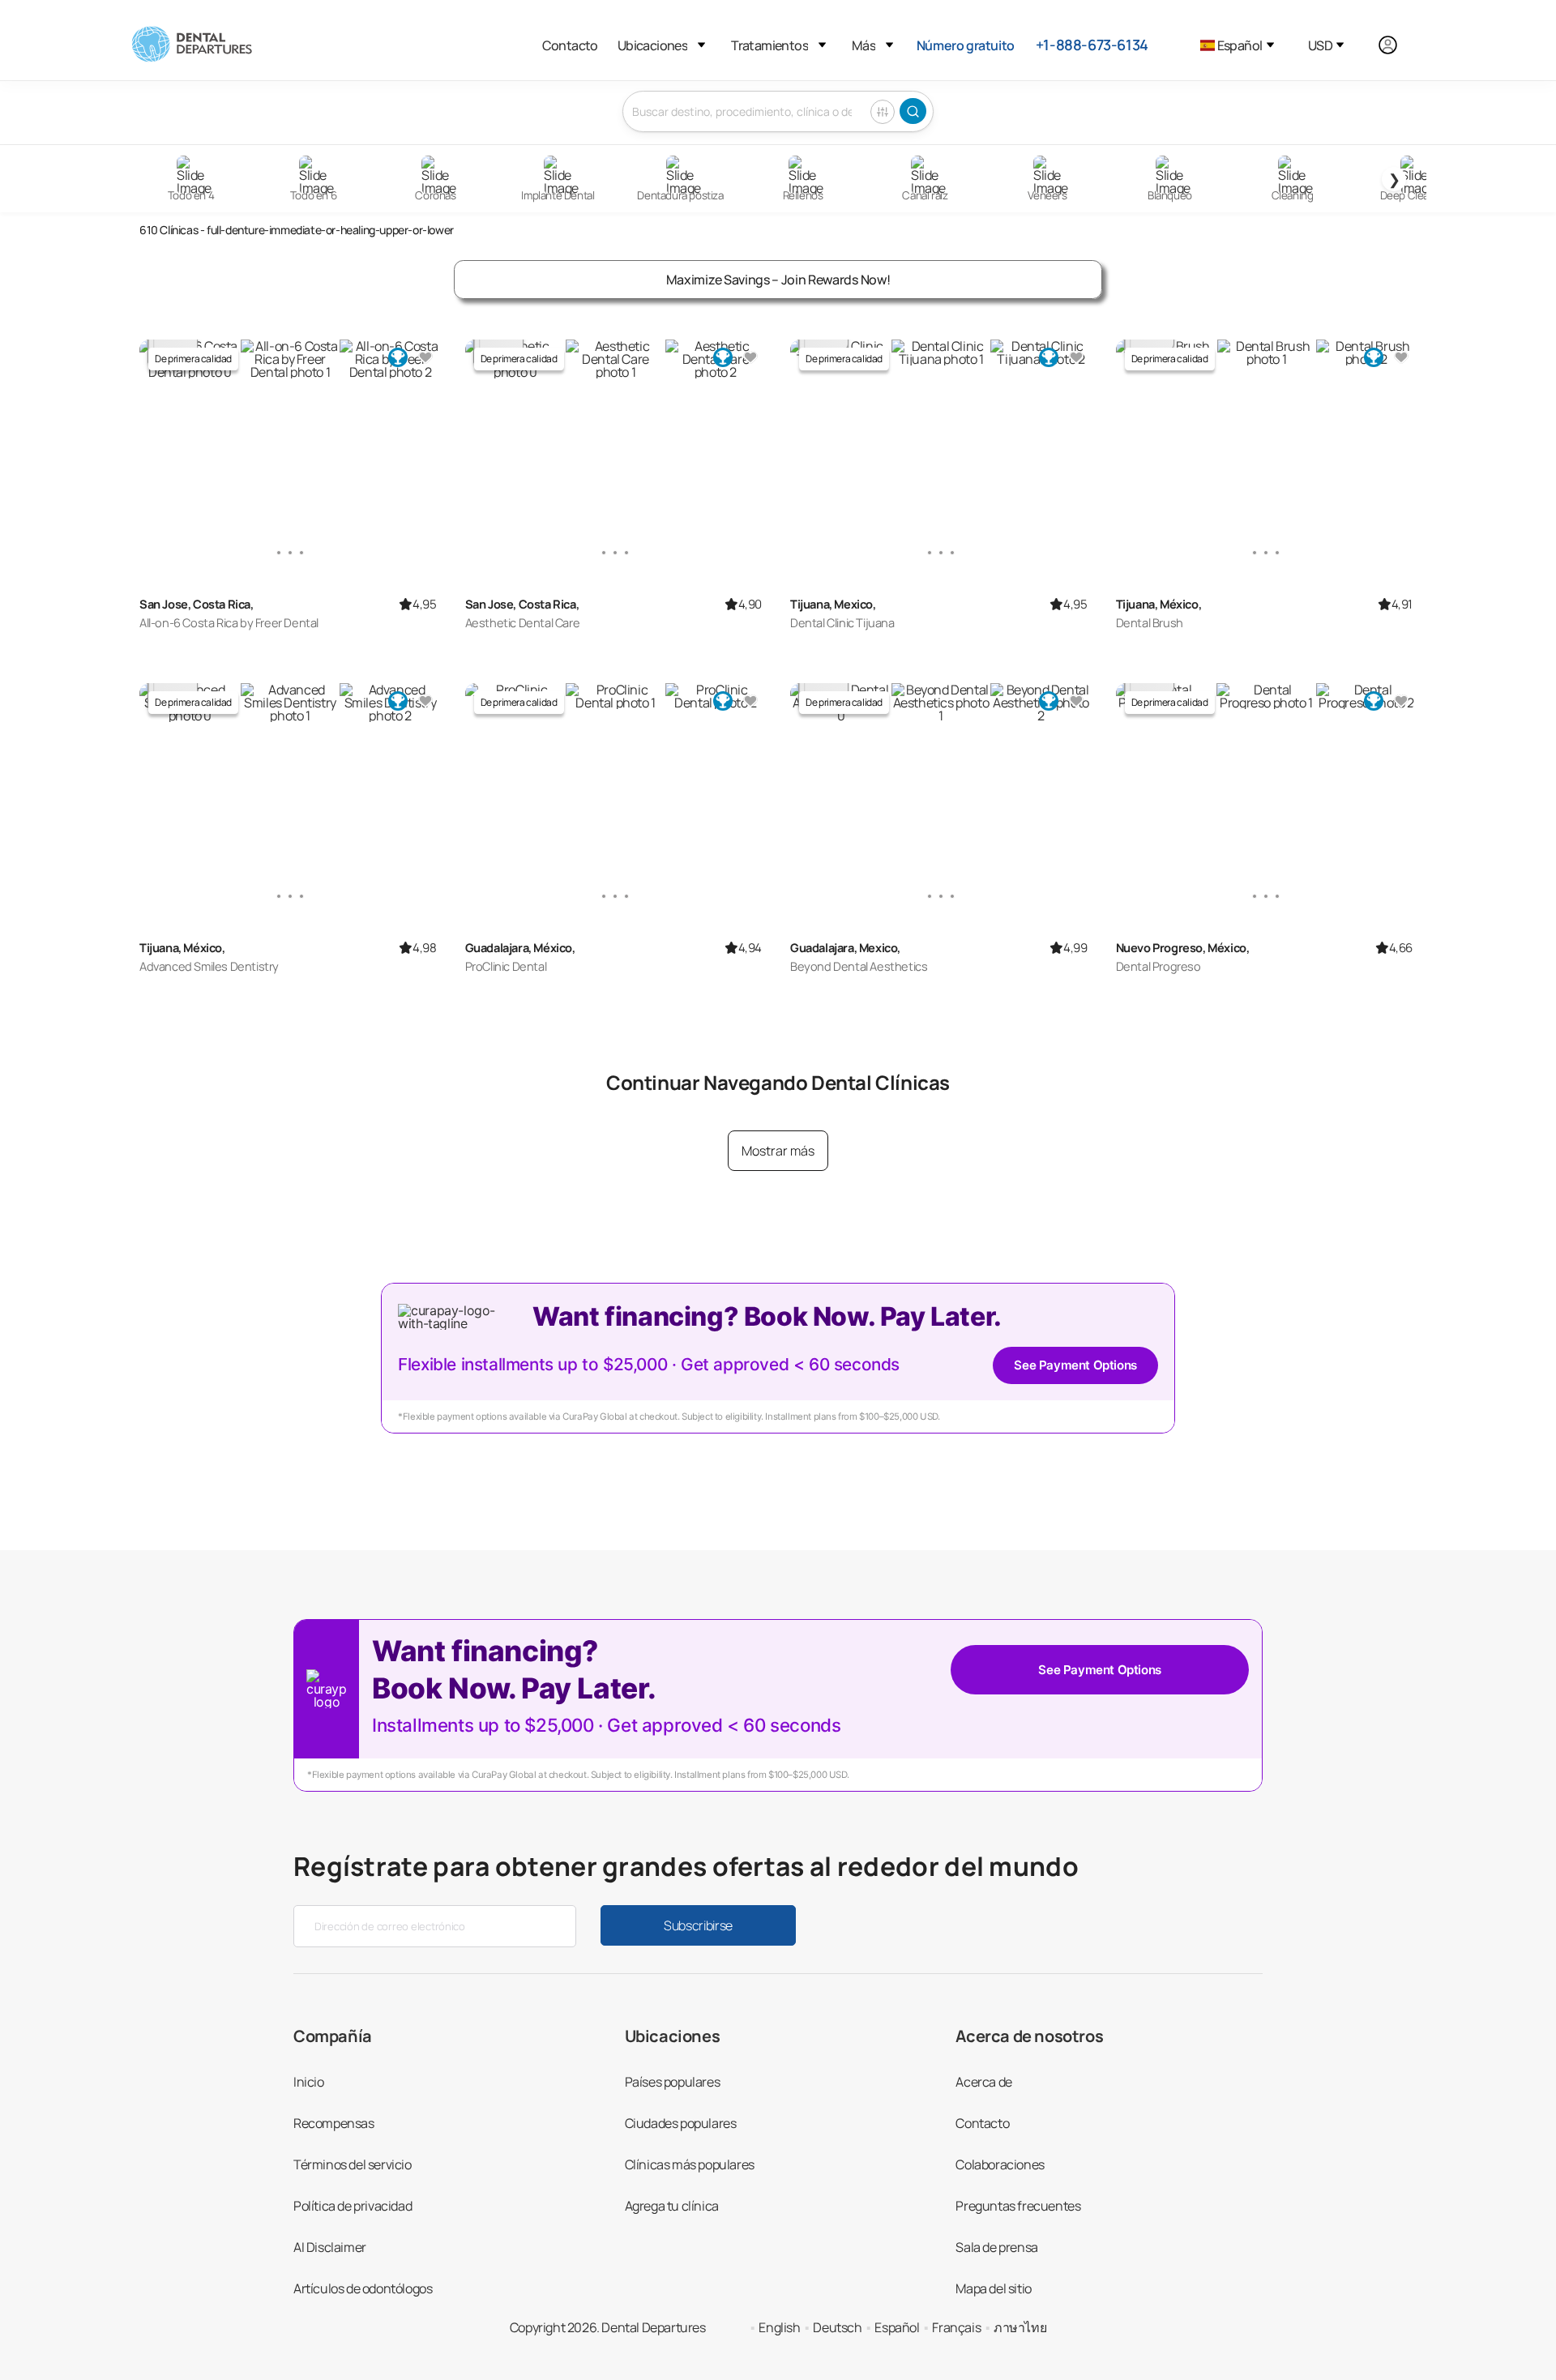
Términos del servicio (353, 2164)
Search (913, 111)
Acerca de (983, 2082)
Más (863, 45)
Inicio (309, 2082)
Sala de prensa (996, 2247)
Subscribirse (698, 1925)
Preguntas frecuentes (1018, 2206)
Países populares (673, 2082)
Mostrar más (778, 1151)
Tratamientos (769, 45)
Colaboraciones (1000, 2164)
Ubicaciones (652, 45)
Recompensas (334, 2123)
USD (1320, 45)
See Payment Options (1075, 1365)
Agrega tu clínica (672, 2206)
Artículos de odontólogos (363, 2288)
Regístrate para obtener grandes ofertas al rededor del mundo (686, 1866)
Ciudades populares (681, 2123)
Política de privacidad (353, 2206)
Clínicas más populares (690, 2164)
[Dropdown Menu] (701, 45)
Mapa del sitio (993, 2288)
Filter (883, 112)
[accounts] (1397, 45)
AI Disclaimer (330, 2247)
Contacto (570, 45)
